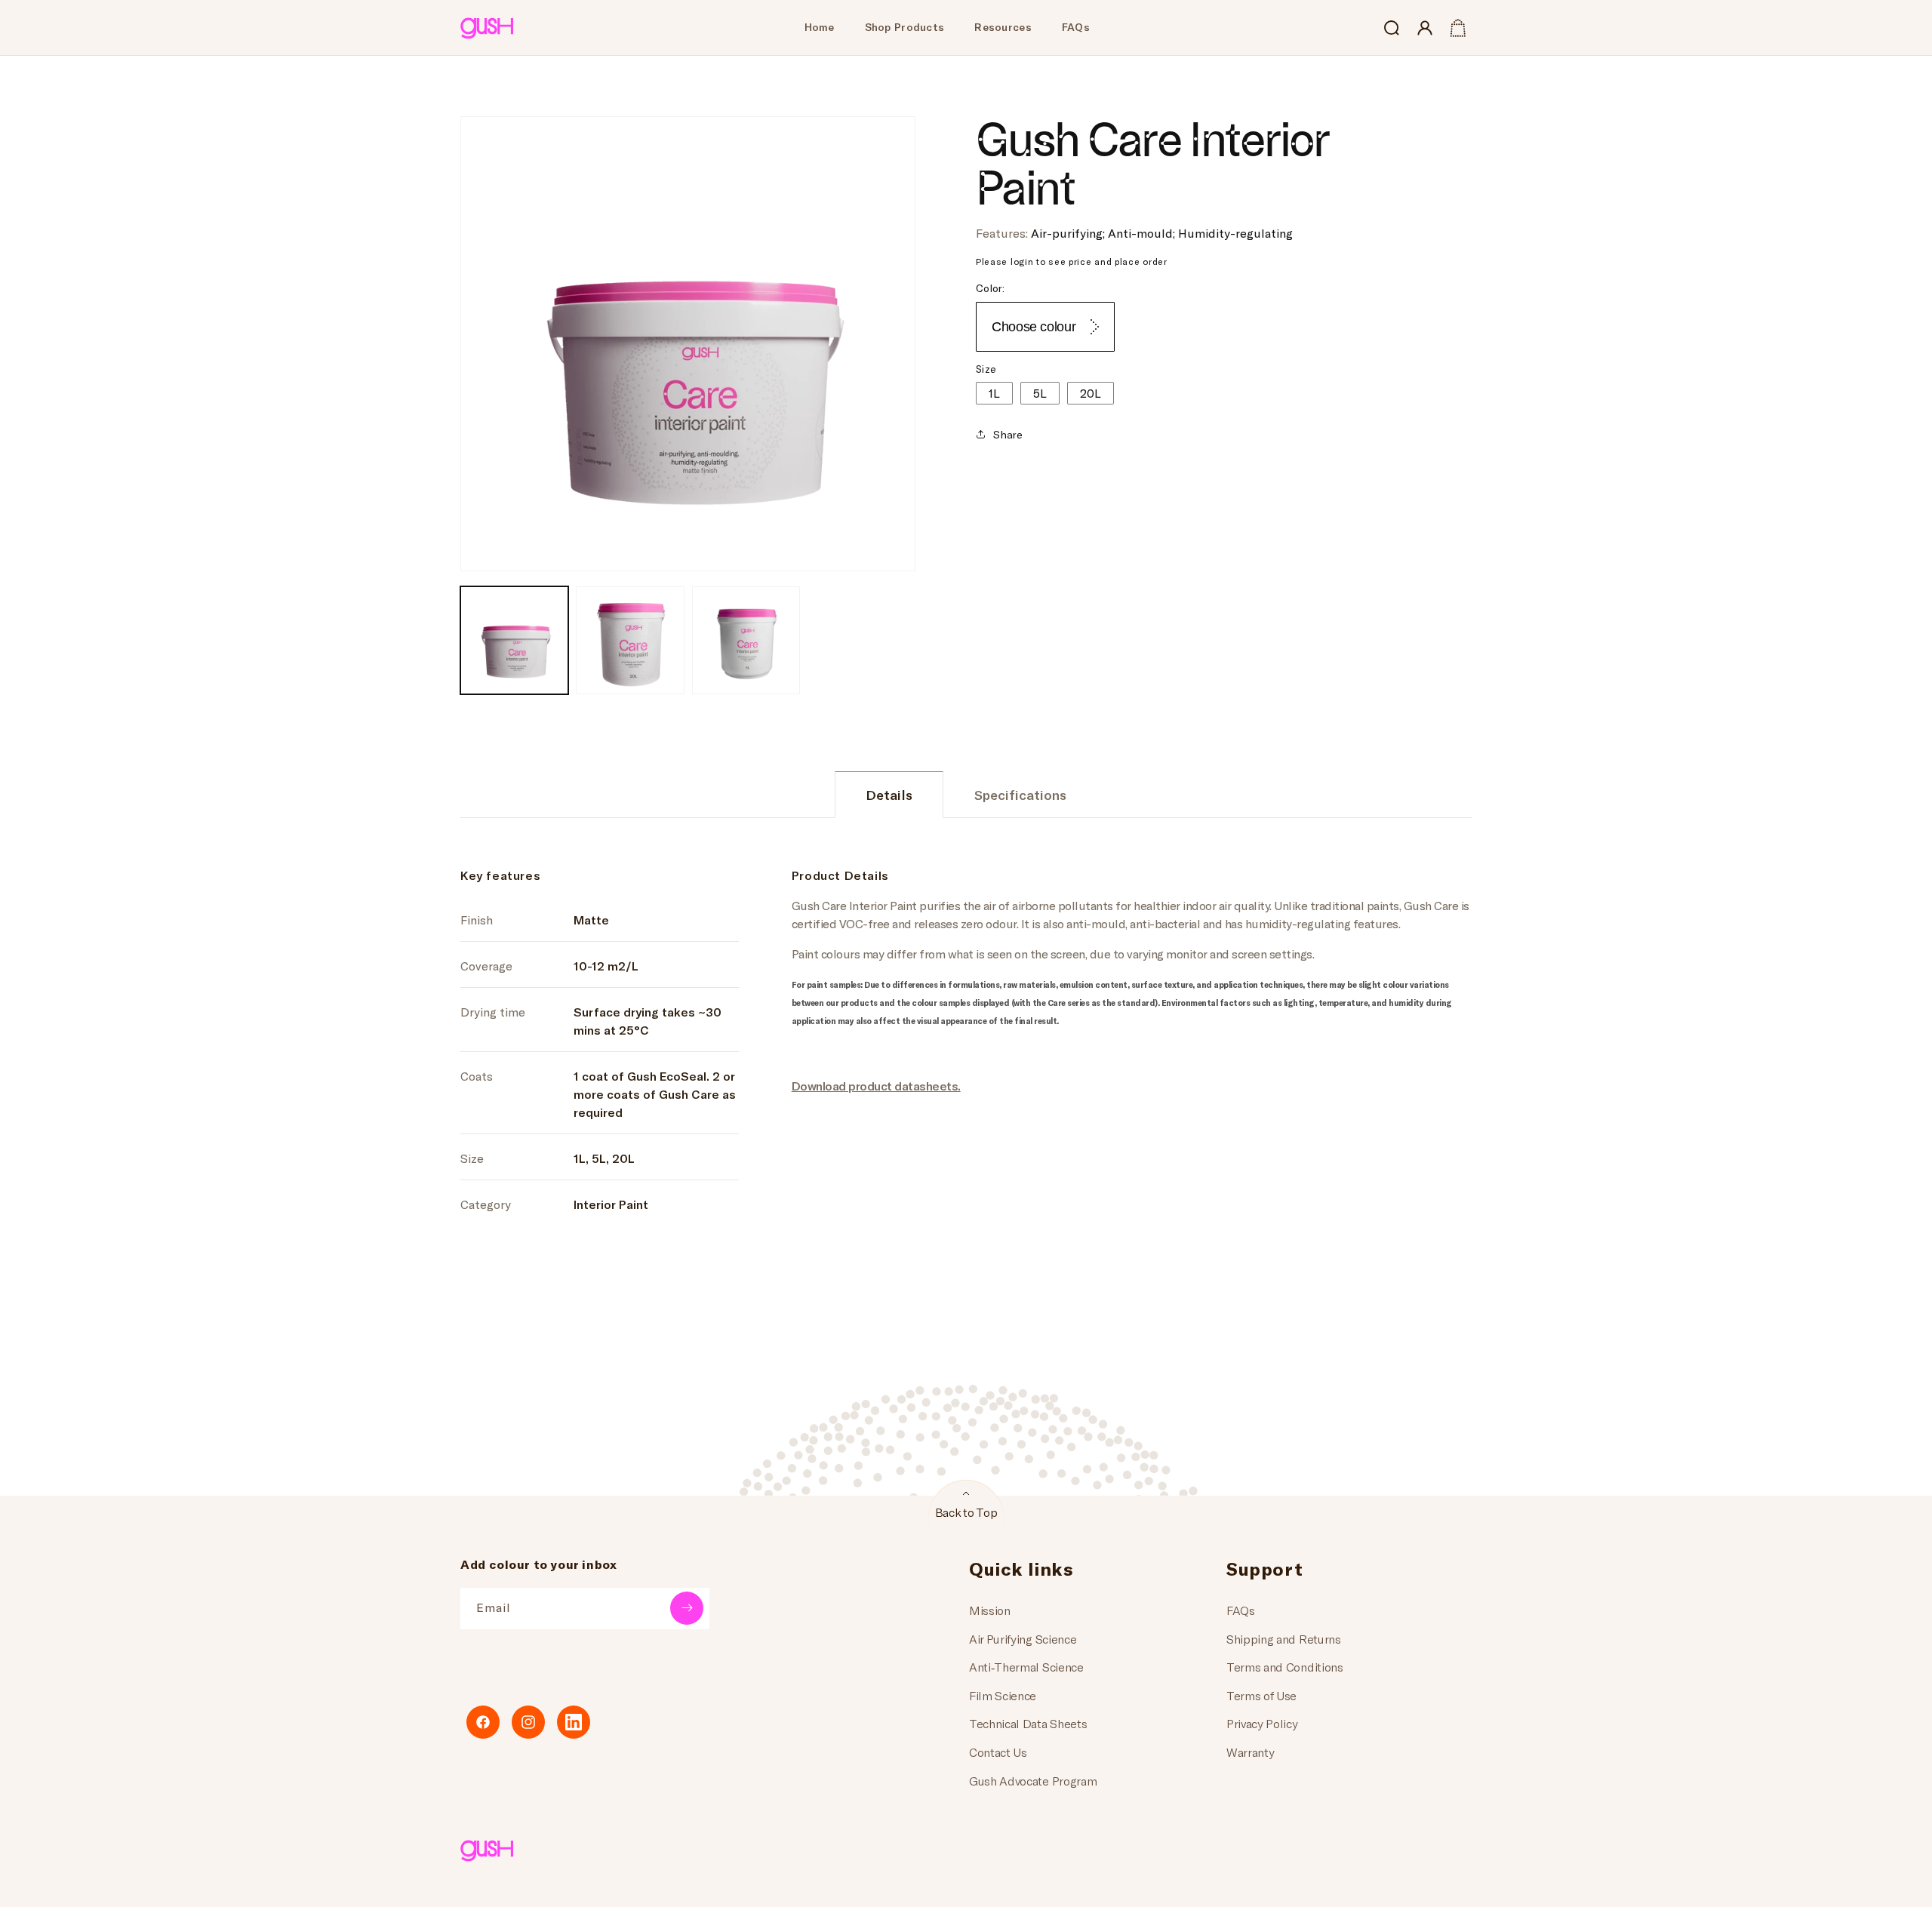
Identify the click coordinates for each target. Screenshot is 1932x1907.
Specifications (1020, 795)
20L (1091, 393)
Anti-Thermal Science (1026, 1667)
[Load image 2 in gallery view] (630, 640)
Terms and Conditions (1285, 1667)
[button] (1392, 28)
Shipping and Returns (1284, 1639)
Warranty (1250, 1752)
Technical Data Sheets (1028, 1723)
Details (889, 795)
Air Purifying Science (1023, 1639)
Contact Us (998, 1752)
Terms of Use (1261, 1695)
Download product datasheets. (876, 1086)
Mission (990, 1610)
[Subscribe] (687, 1608)
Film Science (1003, 1695)
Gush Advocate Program (1033, 1781)
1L (994, 393)
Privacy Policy (1262, 1723)
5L (1040, 393)
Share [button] (1008, 434)
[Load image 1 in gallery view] (514, 640)
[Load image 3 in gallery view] (746, 640)
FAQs (1241, 1610)
